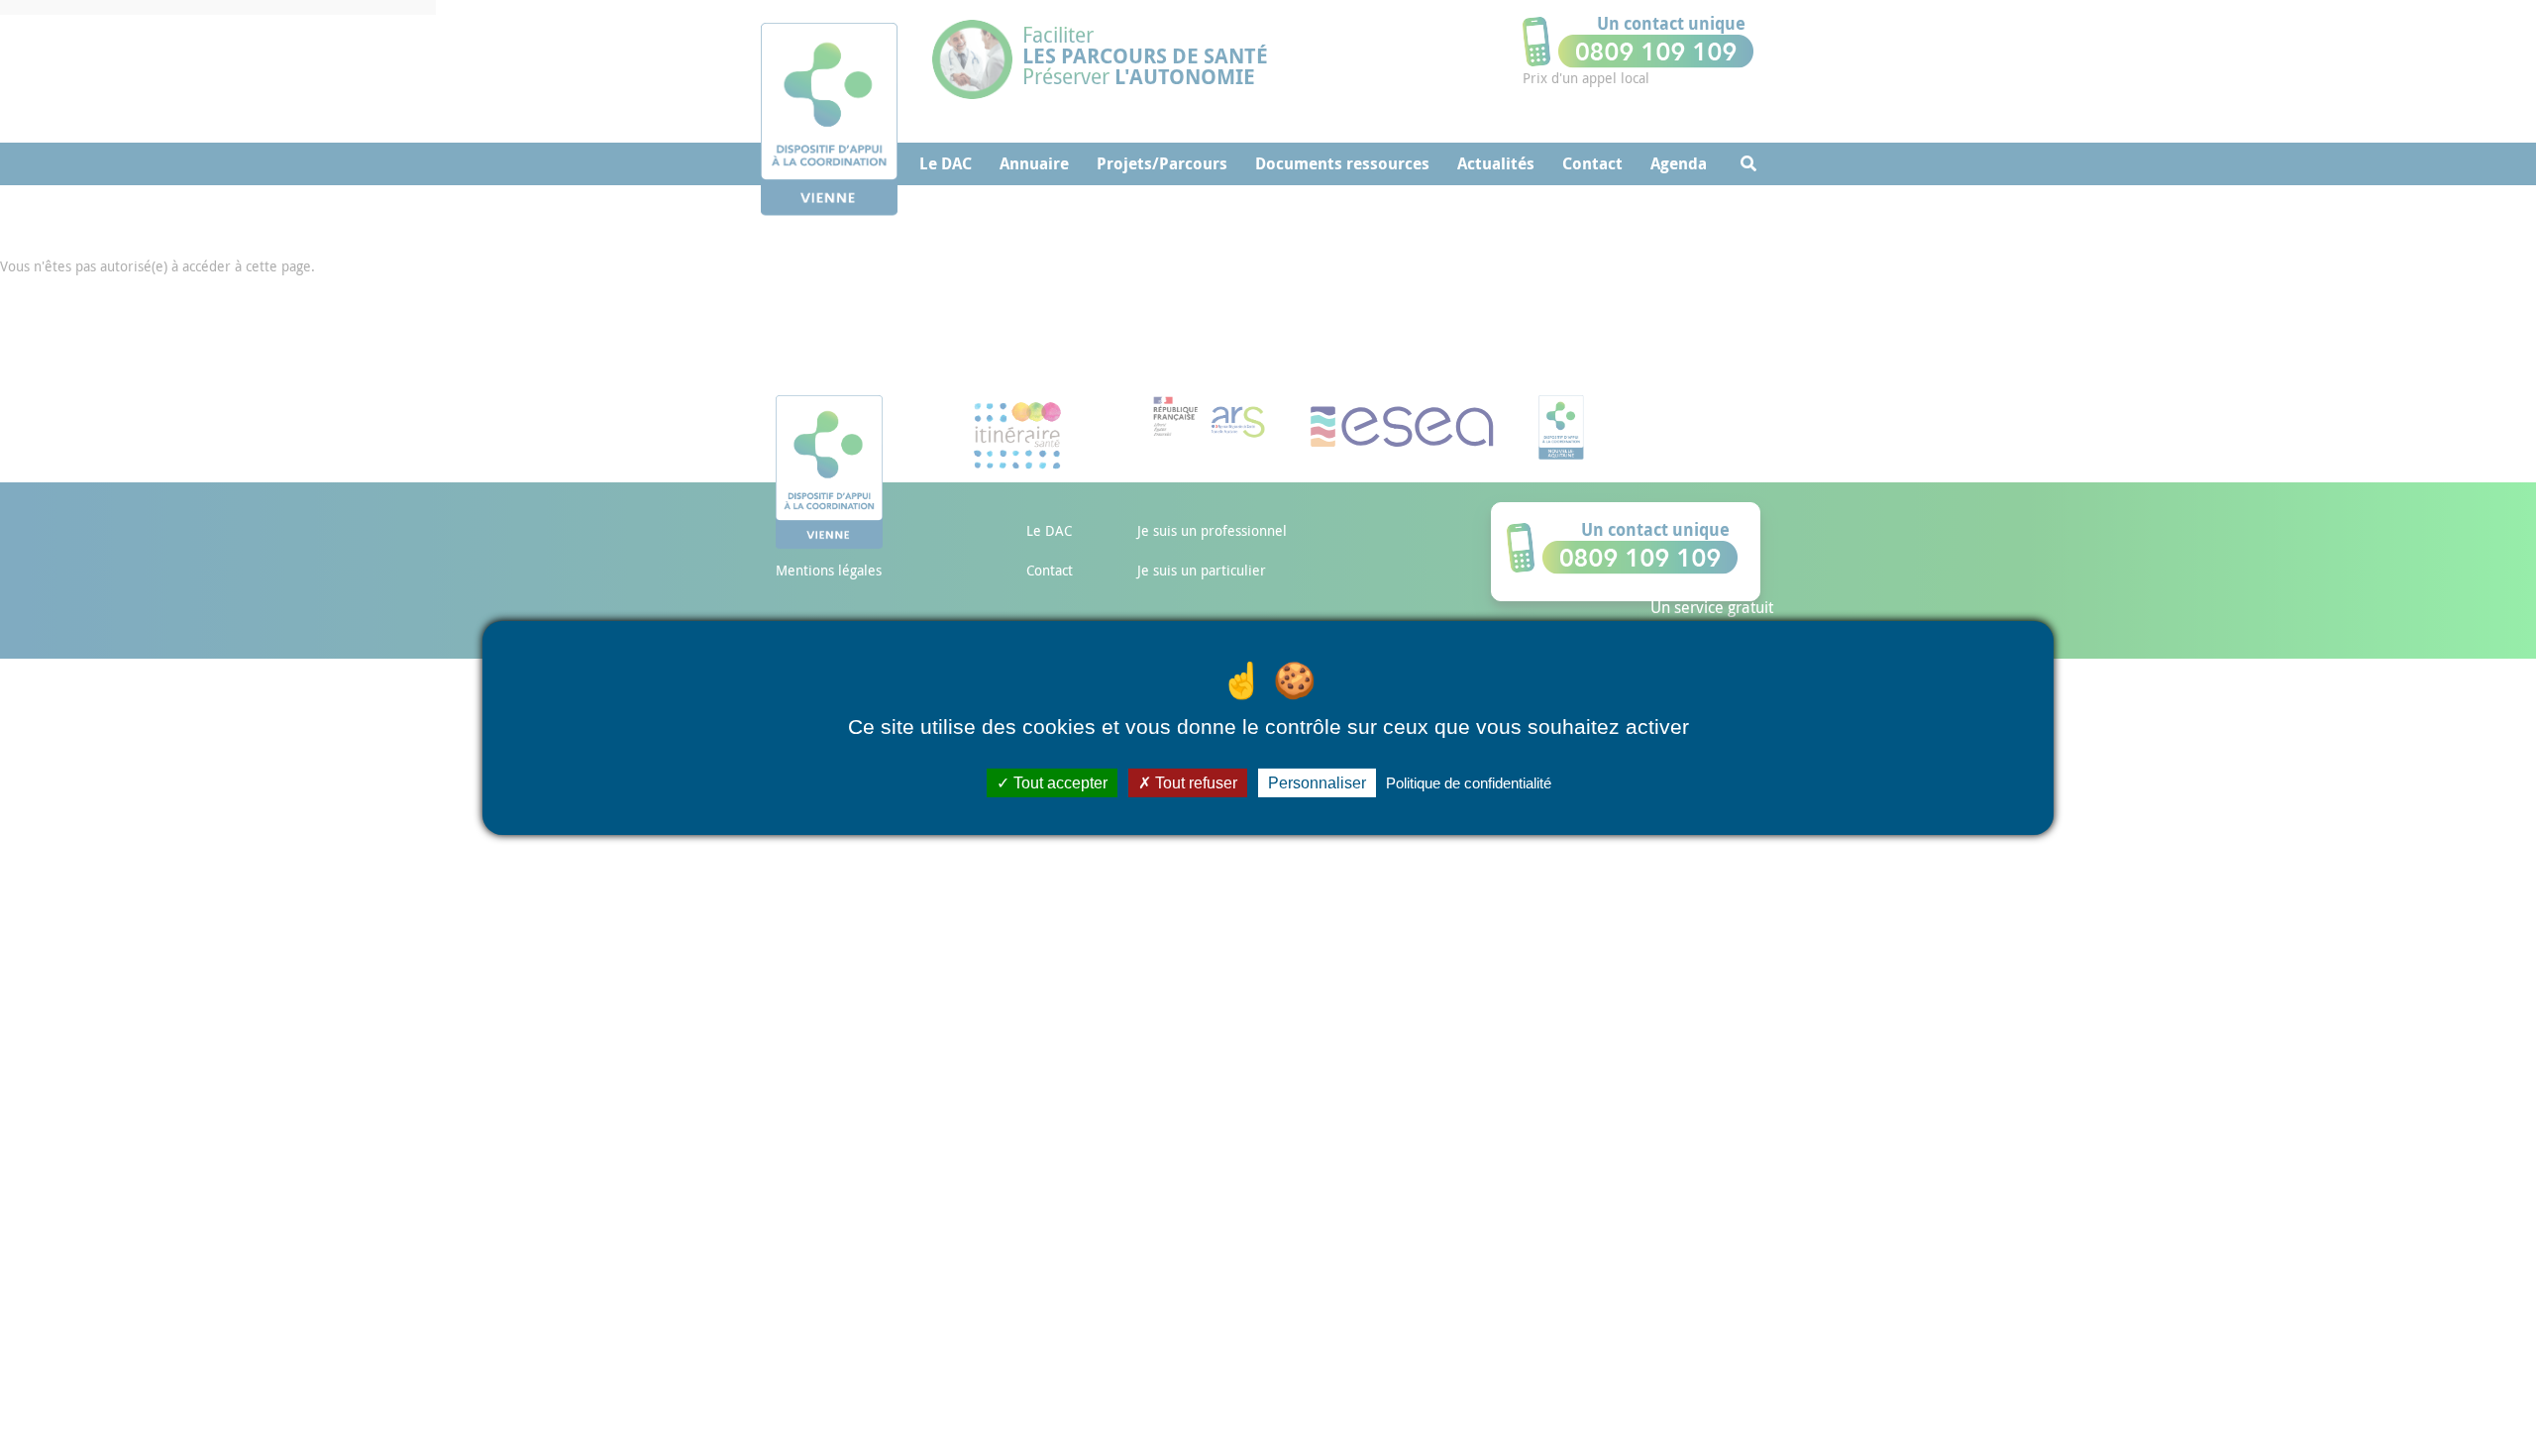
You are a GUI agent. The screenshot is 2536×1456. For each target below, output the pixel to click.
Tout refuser (1194, 783)
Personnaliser (1317, 783)
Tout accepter (1058, 783)
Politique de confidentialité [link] (1469, 783)
